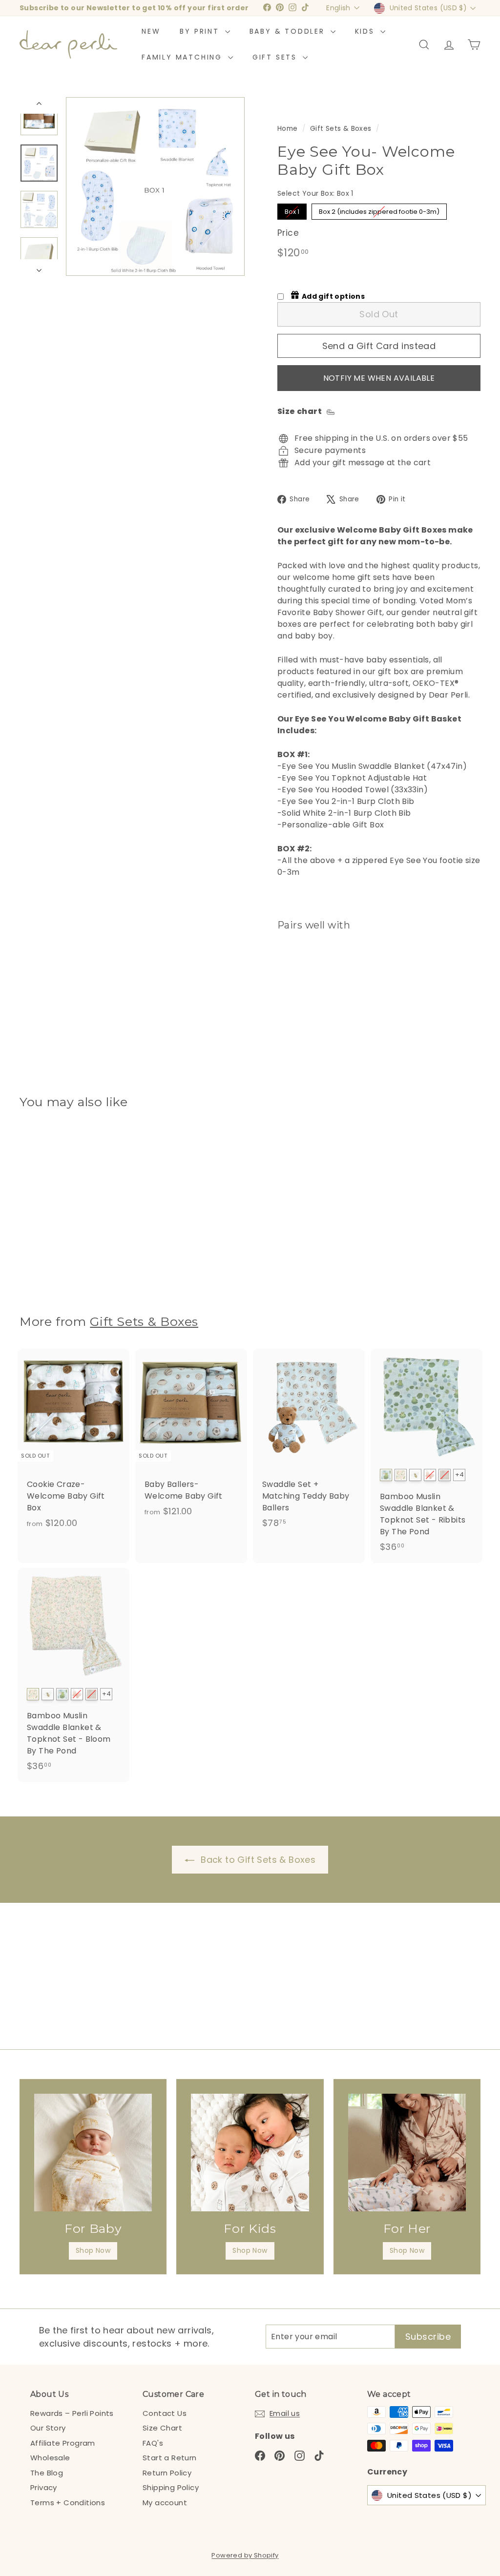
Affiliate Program (63, 2443)
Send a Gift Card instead (379, 346)
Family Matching (184, 57)
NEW (151, 31)
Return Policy (167, 2473)
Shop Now (93, 2250)
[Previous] (39, 105)
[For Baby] (93, 2153)
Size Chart (162, 2428)
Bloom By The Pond (401, 1475)
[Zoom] (155, 186)
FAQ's (153, 2443)
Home (288, 129)
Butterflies (430, 1475)
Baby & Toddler (289, 31)
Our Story (48, 2428)
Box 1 (292, 212)
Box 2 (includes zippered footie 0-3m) (379, 212)
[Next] (39, 268)
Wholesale (50, 2458)
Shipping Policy (171, 2487)
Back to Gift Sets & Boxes (258, 1860)
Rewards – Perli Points (72, 2413)
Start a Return (170, 2458)
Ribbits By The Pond (386, 1475)
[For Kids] (250, 2153)
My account (165, 2503)
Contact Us (165, 2413)
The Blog (47, 2473)
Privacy (44, 2487)
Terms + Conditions (68, 2503)
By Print (201, 31)
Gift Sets (276, 57)
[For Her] (407, 2153)
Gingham (445, 1475)
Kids (366, 31)
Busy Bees (415, 1475)
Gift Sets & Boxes (341, 129)
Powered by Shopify (245, 2555)
